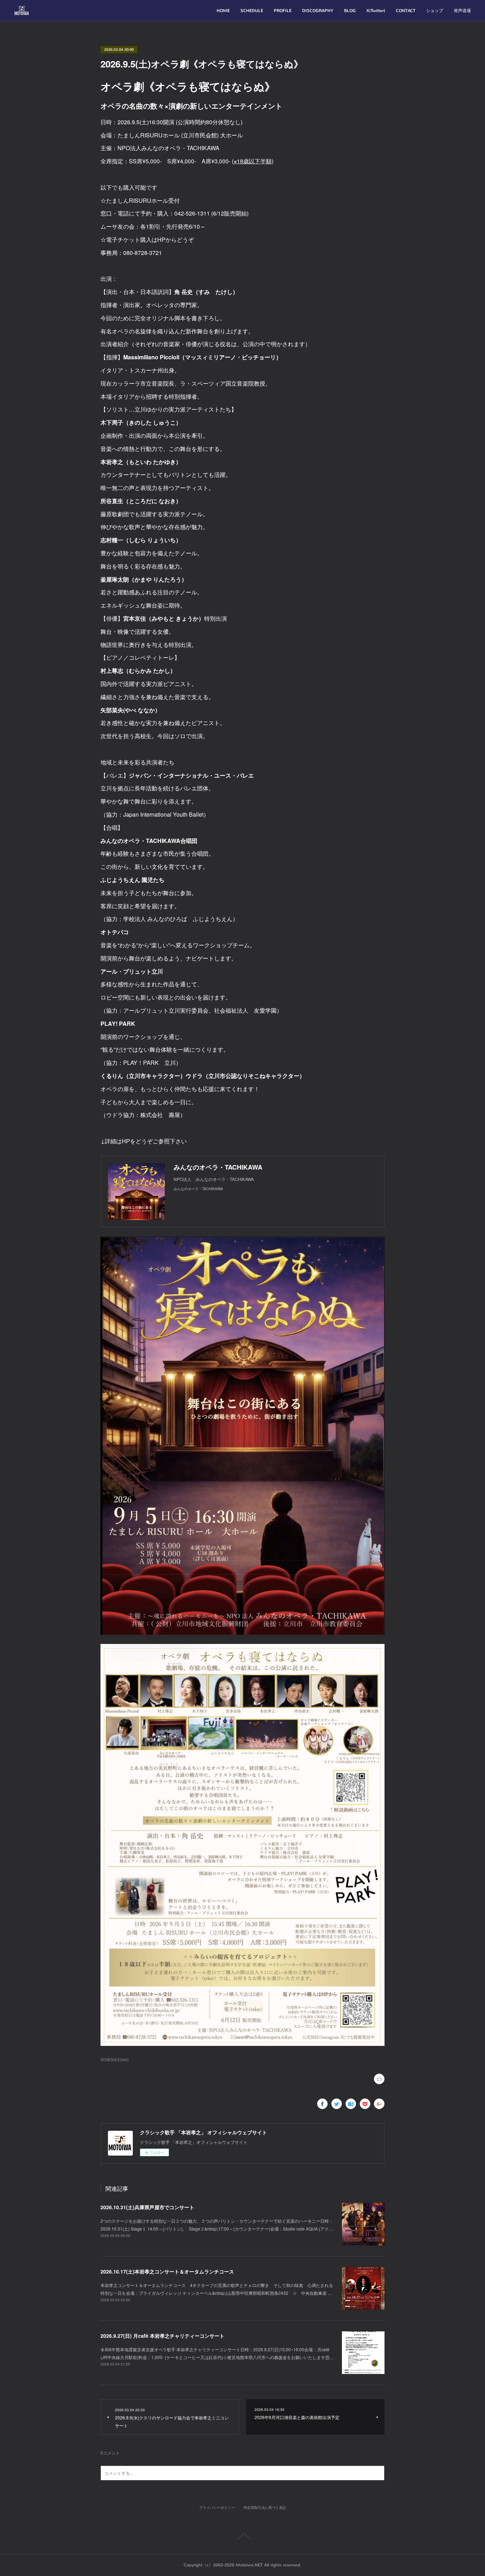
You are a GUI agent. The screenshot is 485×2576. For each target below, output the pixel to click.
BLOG (350, 11)
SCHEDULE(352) (115, 2060)
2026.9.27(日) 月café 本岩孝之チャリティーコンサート (162, 2336)
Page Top (243, 2537)
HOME (223, 11)
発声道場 (462, 11)
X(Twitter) (376, 11)
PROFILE (283, 11)
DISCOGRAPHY (318, 11)
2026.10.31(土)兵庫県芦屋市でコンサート (147, 2207)
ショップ (435, 11)
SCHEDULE (252, 11)
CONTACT (406, 11)
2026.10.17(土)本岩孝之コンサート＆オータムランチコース (167, 2271)
